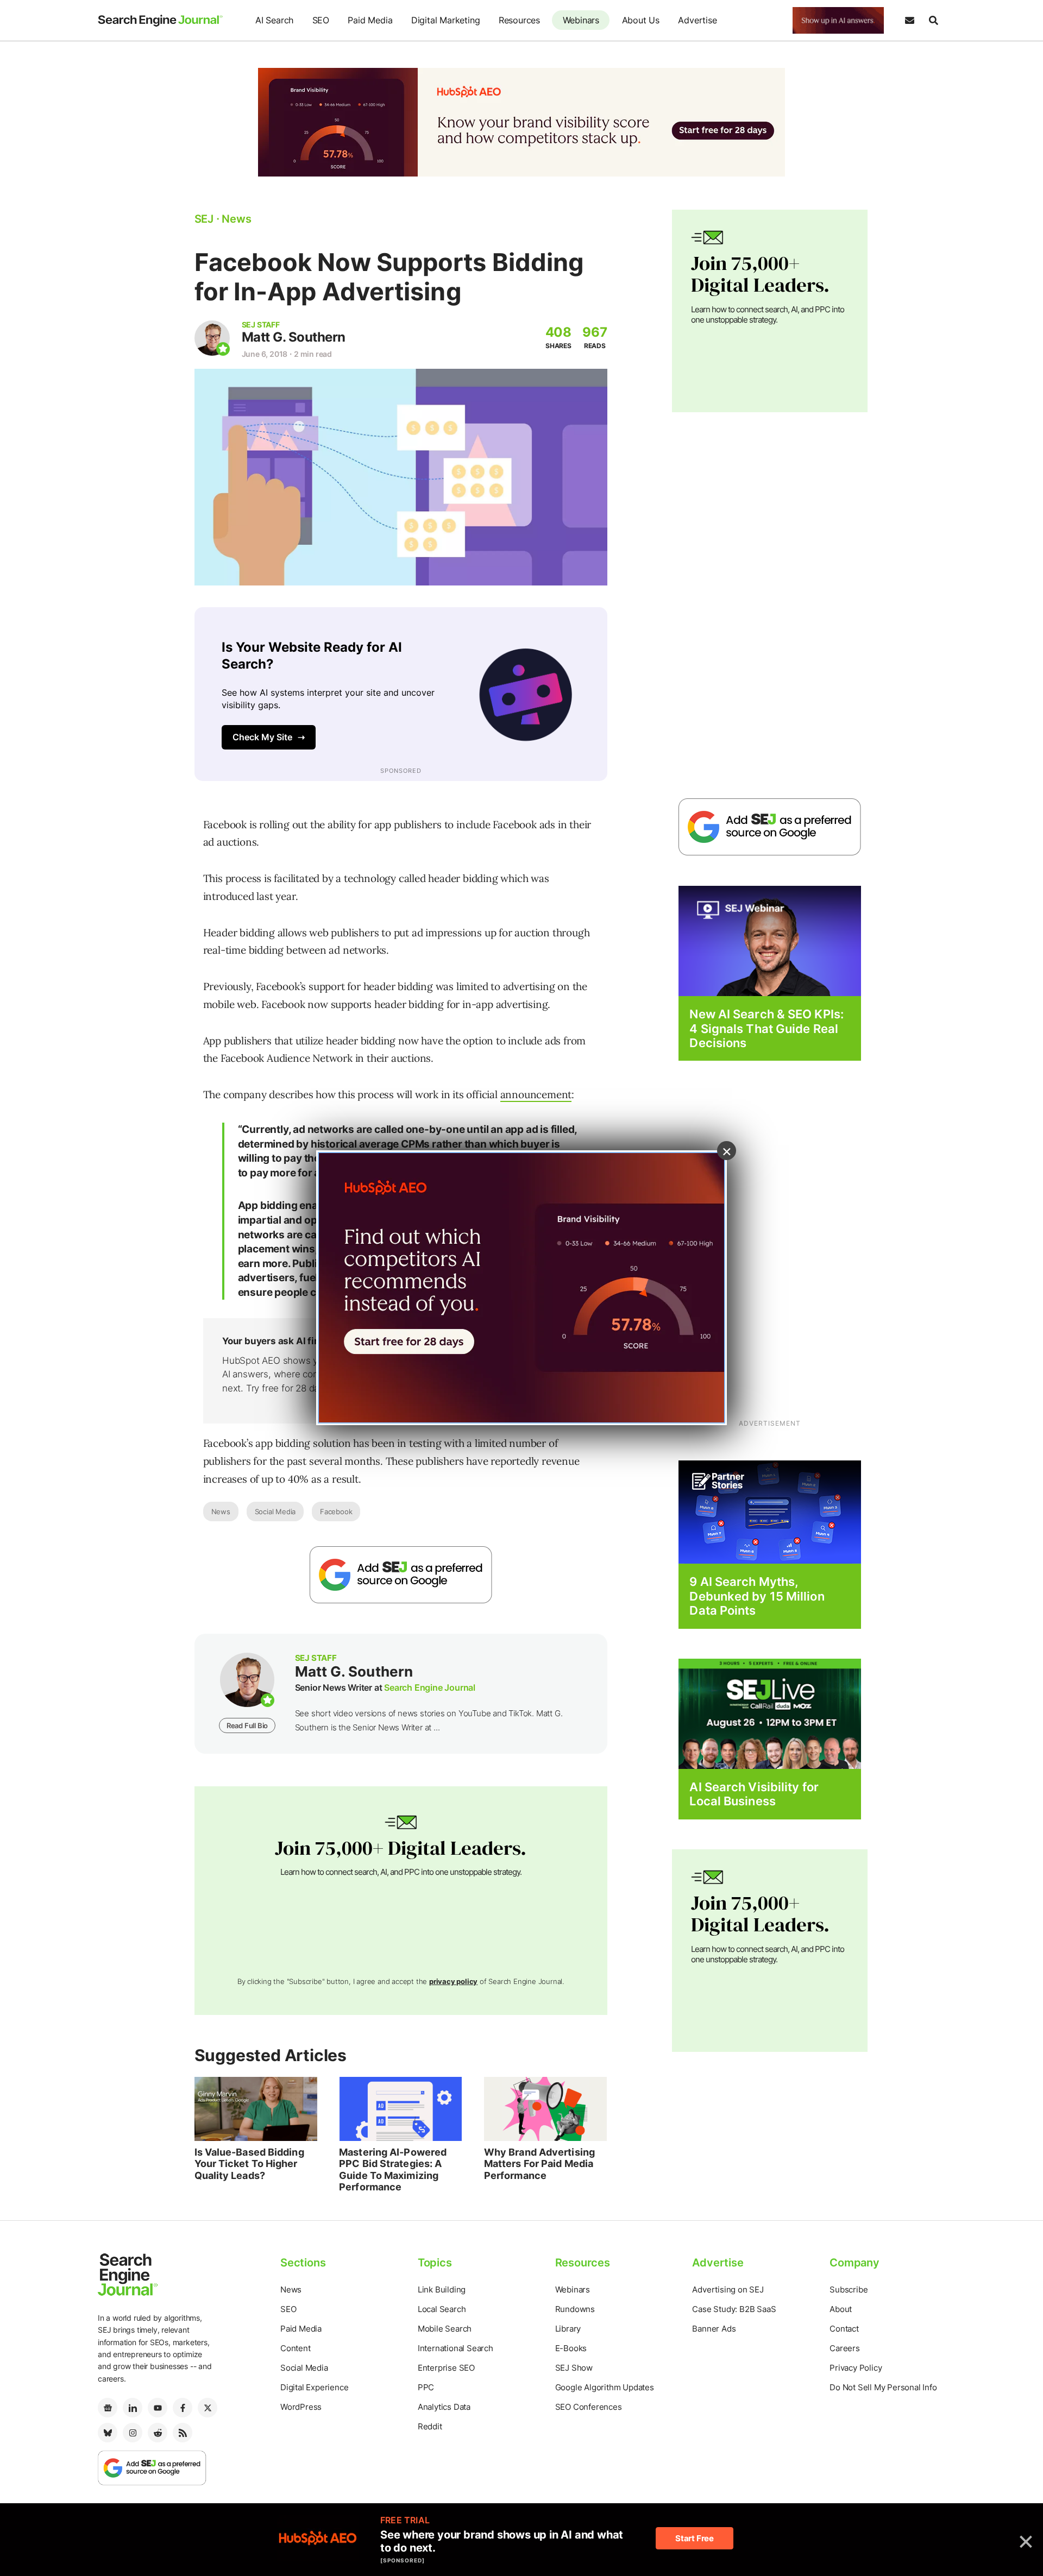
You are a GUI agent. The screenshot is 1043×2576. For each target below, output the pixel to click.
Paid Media (370, 20)
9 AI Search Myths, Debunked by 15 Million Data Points (757, 1596)
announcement (536, 1094)
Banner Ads (714, 2329)
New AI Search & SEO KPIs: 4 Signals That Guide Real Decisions (766, 1028)
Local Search (442, 2309)
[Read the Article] (256, 2109)
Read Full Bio (247, 1725)
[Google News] (108, 2408)
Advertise (697, 20)
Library (568, 2329)
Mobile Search (445, 2329)
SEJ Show (574, 2368)
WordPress (301, 2407)
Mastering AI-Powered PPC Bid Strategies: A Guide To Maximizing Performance (393, 2170)
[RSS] (183, 2433)
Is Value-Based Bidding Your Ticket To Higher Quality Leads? (249, 2164)
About (841, 2309)
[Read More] (770, 1512)
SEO (321, 20)
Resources (519, 20)
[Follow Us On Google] (401, 1575)
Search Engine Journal (430, 1687)
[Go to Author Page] (212, 338)
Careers (845, 2348)
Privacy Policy (856, 2368)
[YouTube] (158, 2408)
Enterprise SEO (446, 2368)
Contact (844, 2329)
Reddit (430, 2426)
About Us (641, 20)
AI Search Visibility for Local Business (754, 1794)
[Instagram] (133, 2433)
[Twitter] (208, 2408)
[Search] (933, 21)
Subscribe (849, 2290)
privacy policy (453, 1981)
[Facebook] (183, 2408)
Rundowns (575, 2309)
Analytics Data (444, 2407)
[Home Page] (160, 21)
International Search (455, 2348)
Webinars (581, 20)
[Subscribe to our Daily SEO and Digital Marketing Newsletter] (909, 21)
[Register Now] (770, 940)
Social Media (275, 1511)
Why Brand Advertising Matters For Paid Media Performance (539, 2164)
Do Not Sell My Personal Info (883, 2387)
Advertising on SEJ (728, 2290)
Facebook (336, 1511)
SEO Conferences (589, 2407)
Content (296, 2348)
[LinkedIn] (133, 2408)
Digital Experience (314, 2387)
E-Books (571, 2348)
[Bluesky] (108, 2433)
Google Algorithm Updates (605, 2387)
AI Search (274, 20)
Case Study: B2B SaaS (734, 2309)
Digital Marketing (446, 20)
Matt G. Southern (294, 337)
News (221, 1511)
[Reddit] (158, 2433)
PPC (426, 2387)
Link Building (442, 2290)
